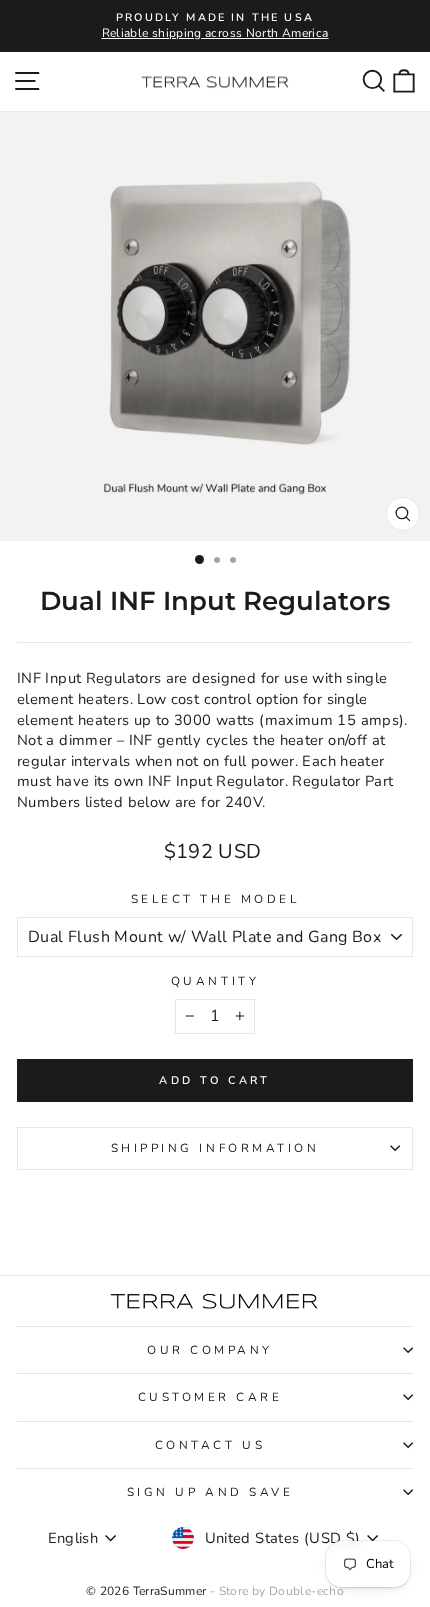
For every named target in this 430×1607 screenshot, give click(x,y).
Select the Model (215, 899)
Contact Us (210, 1445)
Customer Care (210, 1397)
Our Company (210, 1350)
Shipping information (215, 1148)
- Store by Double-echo (277, 1591)
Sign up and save (210, 1492)
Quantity (215, 981)
